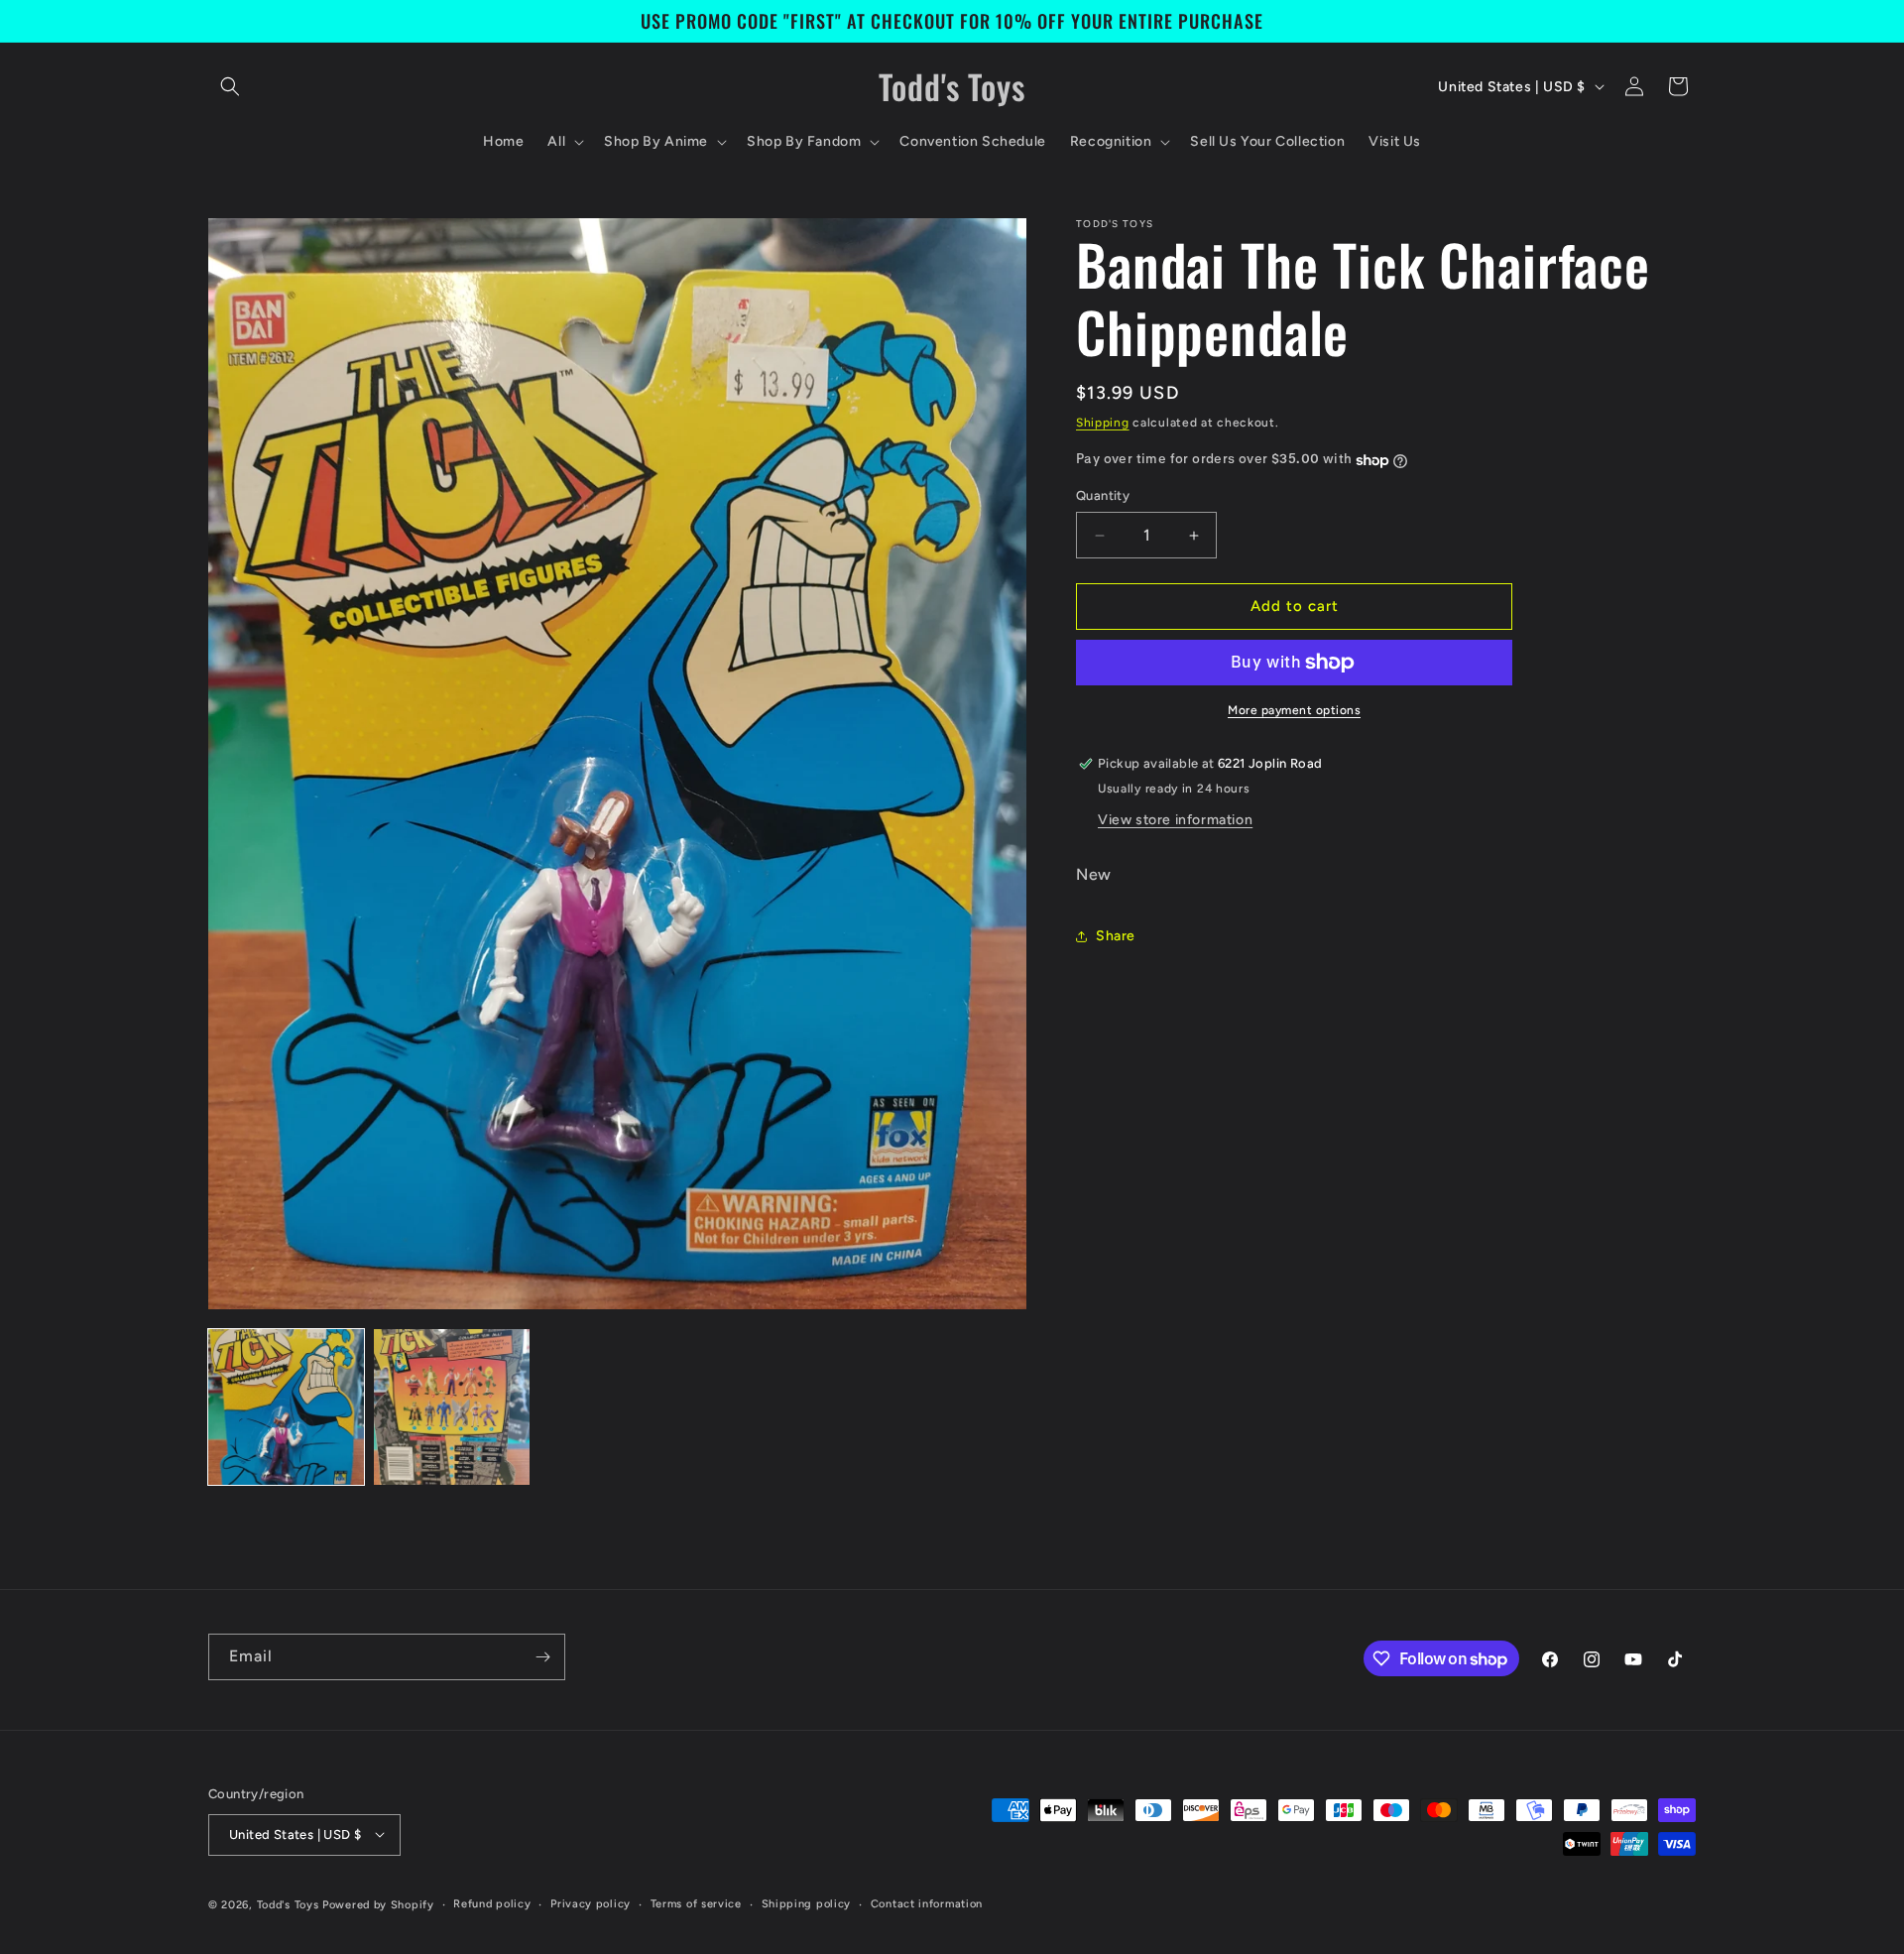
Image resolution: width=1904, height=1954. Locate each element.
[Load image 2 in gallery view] (452, 1407)
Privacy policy (591, 1903)
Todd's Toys (288, 1904)
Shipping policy (807, 1903)
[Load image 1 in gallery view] (286, 1407)
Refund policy (492, 1903)
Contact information (927, 1903)
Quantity (1103, 496)
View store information (1175, 820)
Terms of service (696, 1903)
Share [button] (1116, 937)
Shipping (1103, 423)
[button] (230, 86)
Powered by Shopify (378, 1904)
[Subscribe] (542, 1657)
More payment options (1294, 710)
